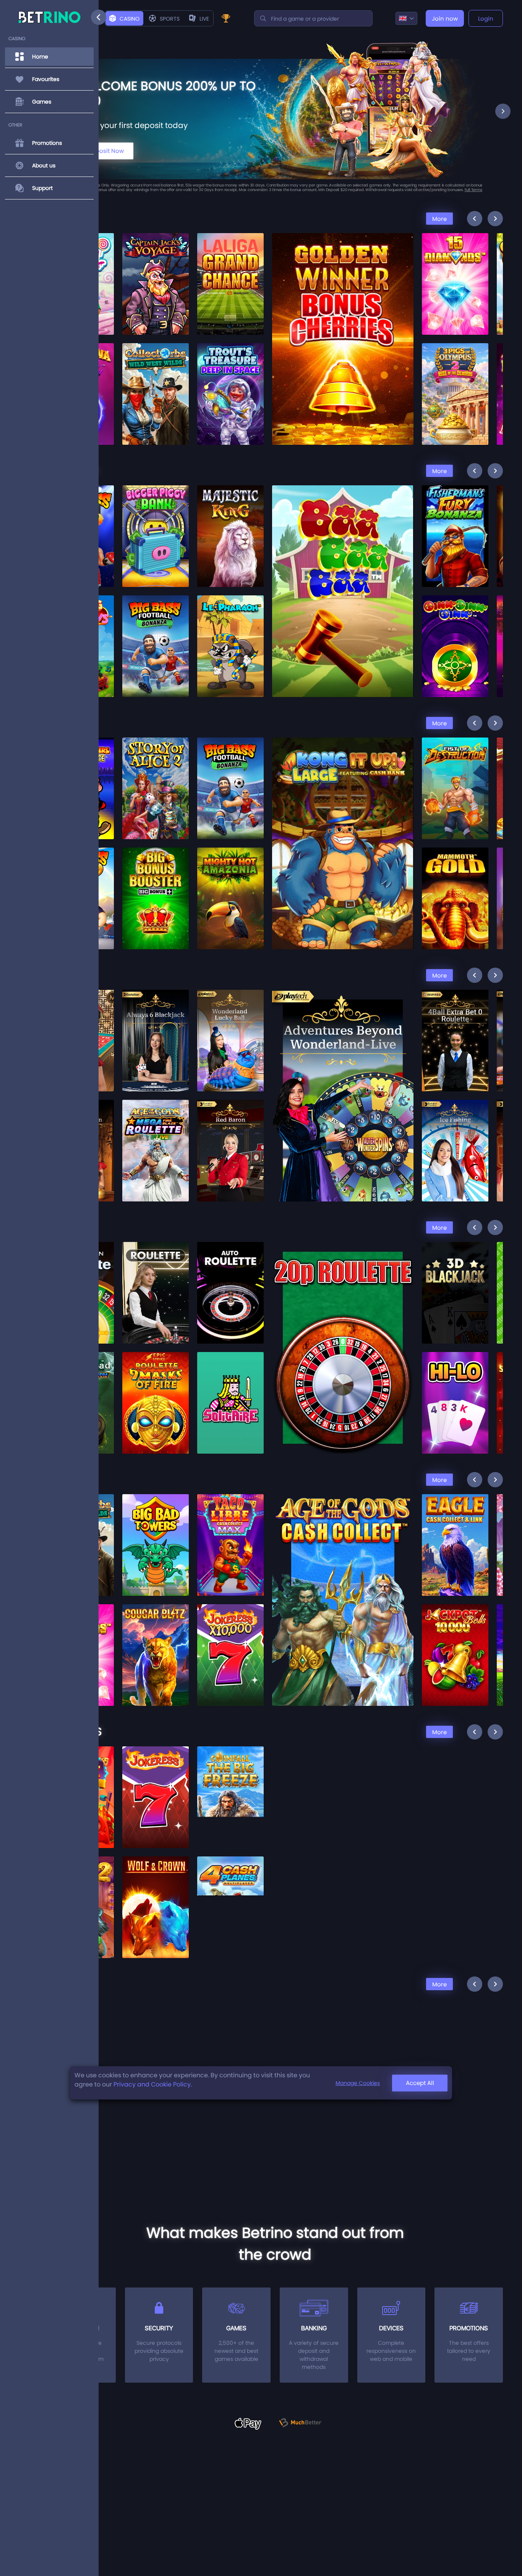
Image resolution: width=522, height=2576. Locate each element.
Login (486, 19)
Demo (156, 280)
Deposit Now (106, 151)
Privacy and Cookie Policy (152, 2084)
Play (156, 262)
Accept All (420, 2083)
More (439, 219)
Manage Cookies (358, 2083)
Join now (445, 19)
